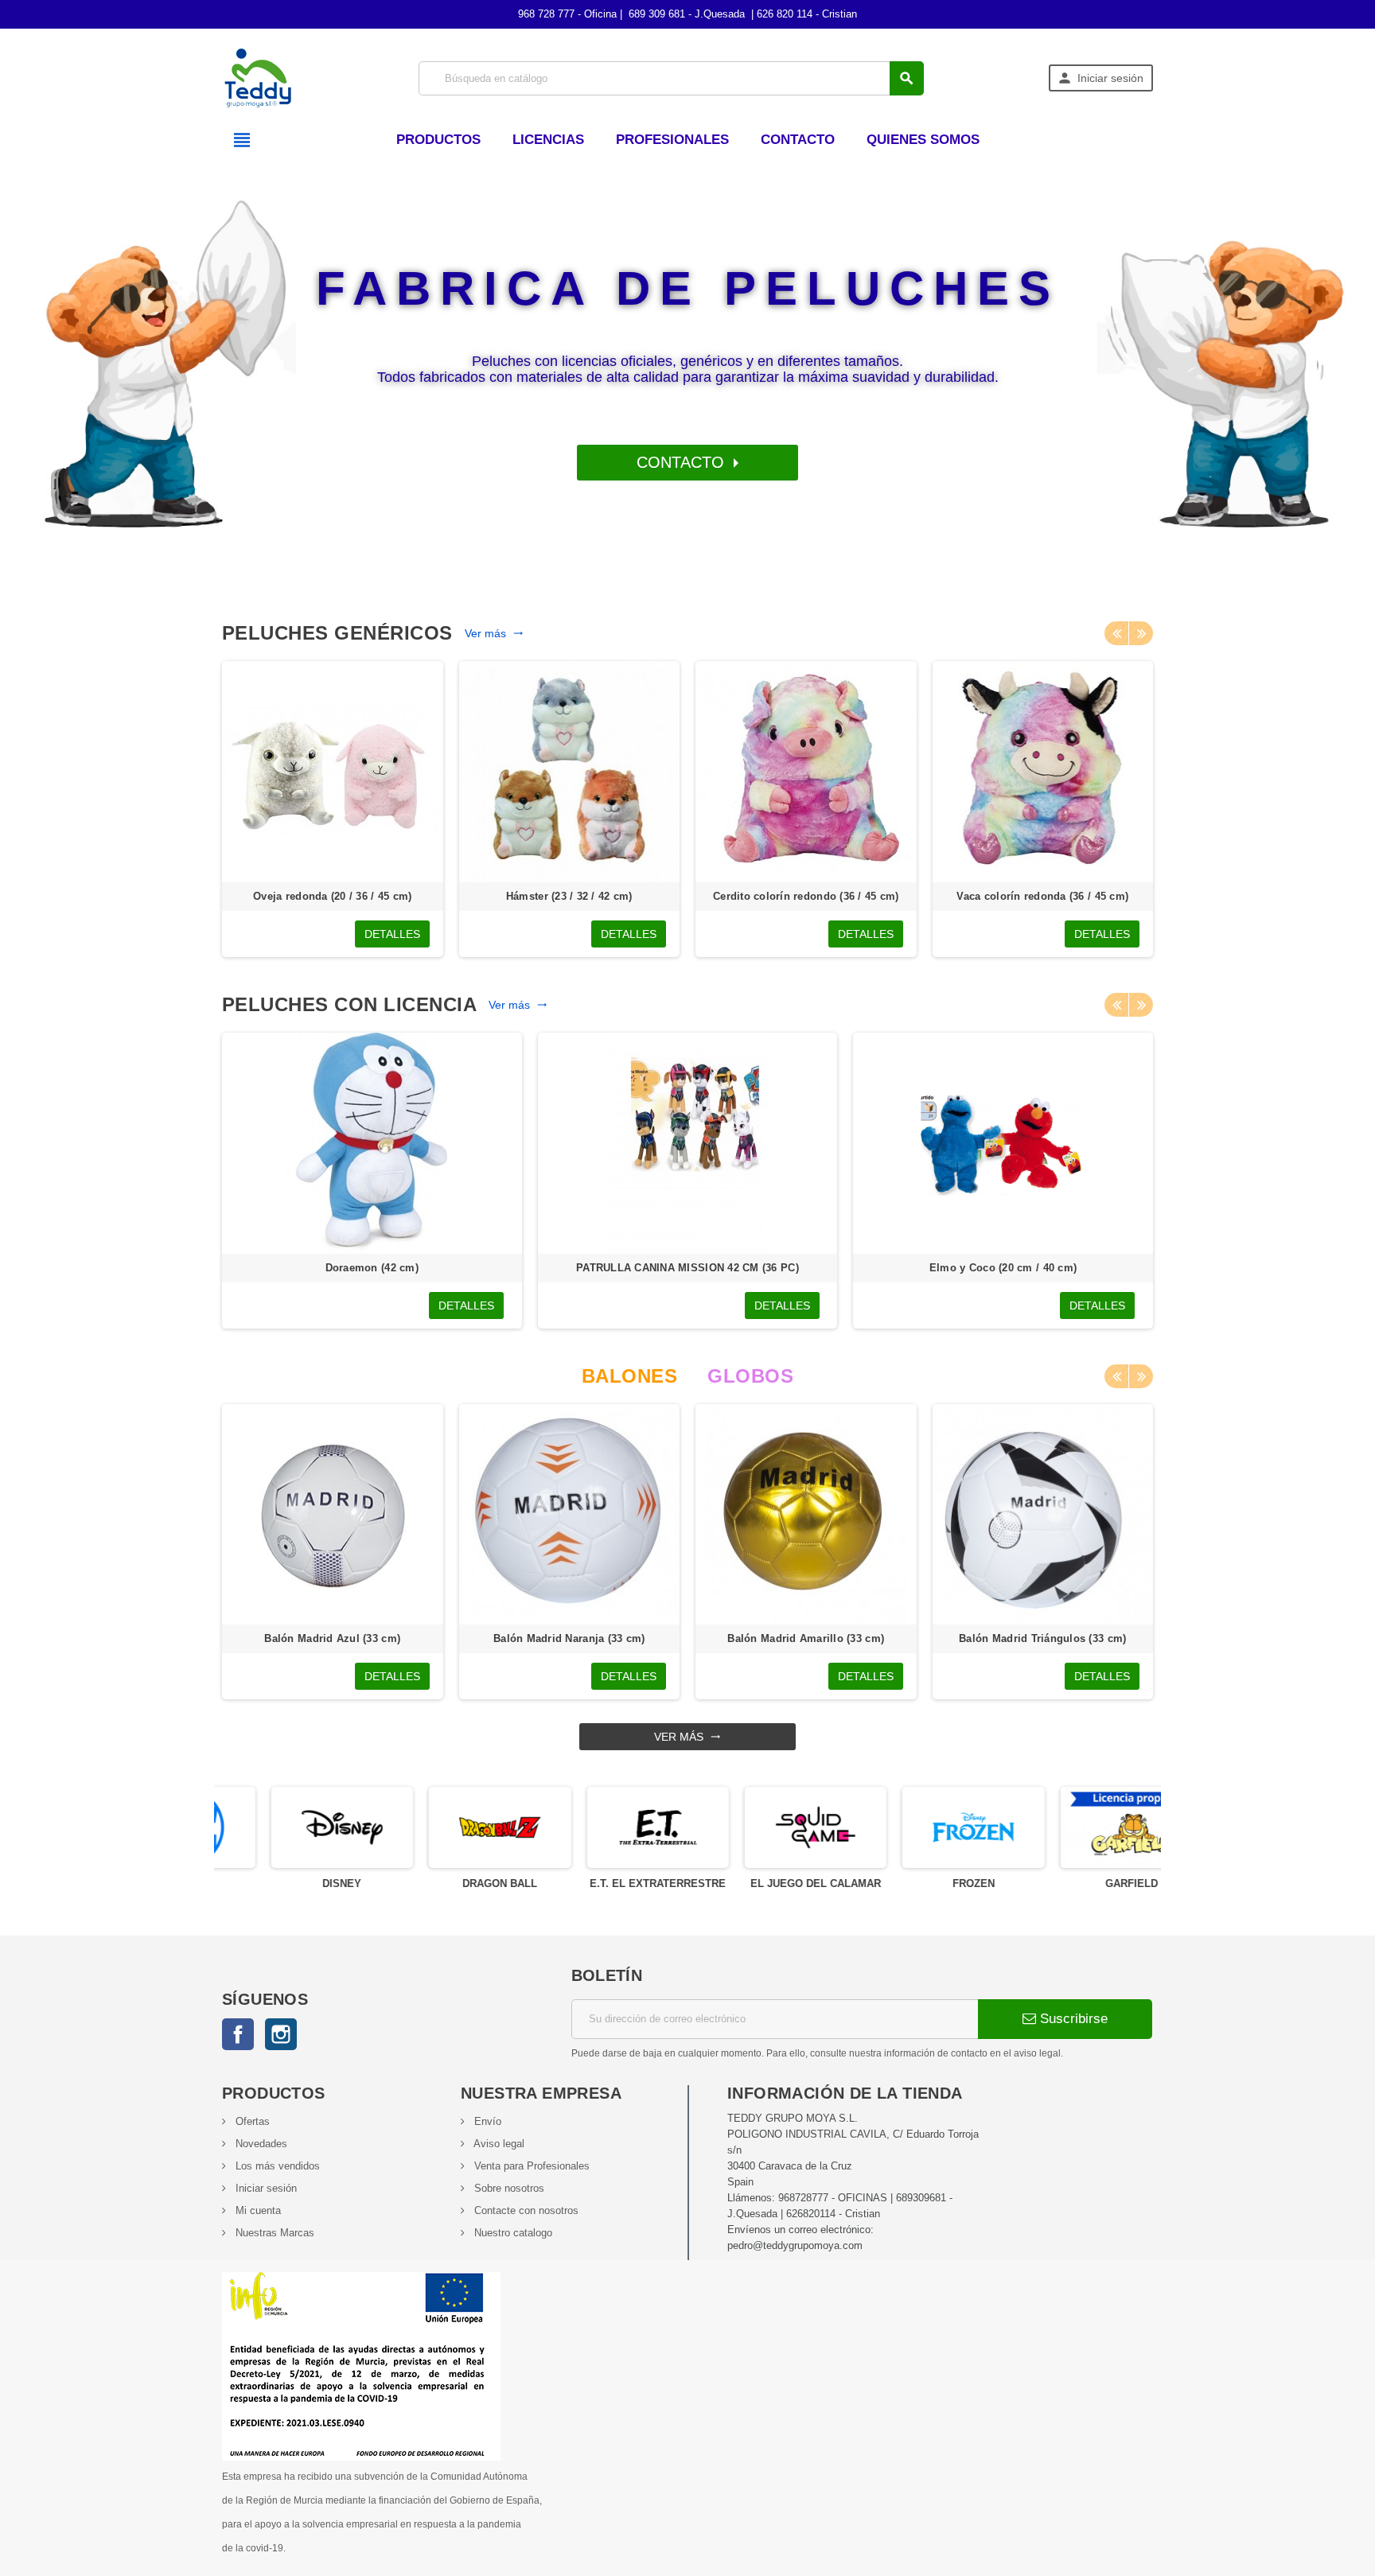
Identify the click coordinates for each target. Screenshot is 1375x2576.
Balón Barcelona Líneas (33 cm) (806, 1638)
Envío (486, 2121)
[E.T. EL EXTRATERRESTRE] (609, 1826)
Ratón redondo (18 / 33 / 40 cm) (1043, 896)
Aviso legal (498, 2144)
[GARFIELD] (1082, 1826)
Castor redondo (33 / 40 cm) (806, 896)
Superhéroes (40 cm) (687, 1268)
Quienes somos (923, 140)
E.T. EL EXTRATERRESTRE (608, 1883)
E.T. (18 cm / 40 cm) (1003, 1268)
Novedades (260, 2144)
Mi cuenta (257, 2210)
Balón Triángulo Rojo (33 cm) (1042, 1638)
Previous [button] (1116, 633)
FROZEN (924, 1883)
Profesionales (672, 140)
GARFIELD (1082, 1883)
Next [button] (1141, 633)
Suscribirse (1072, 2019)
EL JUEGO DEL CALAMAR (766, 1883)
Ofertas (251, 2121)
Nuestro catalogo (512, 2233)
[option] (333, 809)
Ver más (494, 633)
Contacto (798, 140)
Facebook (238, 2034)
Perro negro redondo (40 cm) (569, 896)
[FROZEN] (924, 1826)
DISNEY (293, 1883)
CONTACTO (683, 462)
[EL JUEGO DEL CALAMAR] (766, 1826)
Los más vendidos (276, 2166)
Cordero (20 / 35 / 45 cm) (333, 896)
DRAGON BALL (450, 1883)
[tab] (629, 1376)
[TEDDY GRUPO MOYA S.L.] (258, 77)
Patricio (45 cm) (372, 1268)
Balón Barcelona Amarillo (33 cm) (569, 1638)
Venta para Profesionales (530, 2166)
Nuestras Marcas (273, 2233)
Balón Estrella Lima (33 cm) (333, 1638)
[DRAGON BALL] (450, 1826)
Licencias (548, 140)
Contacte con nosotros (525, 2210)
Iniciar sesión (265, 2188)
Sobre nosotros (508, 2188)
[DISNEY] (293, 1826)
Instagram (281, 2034)
